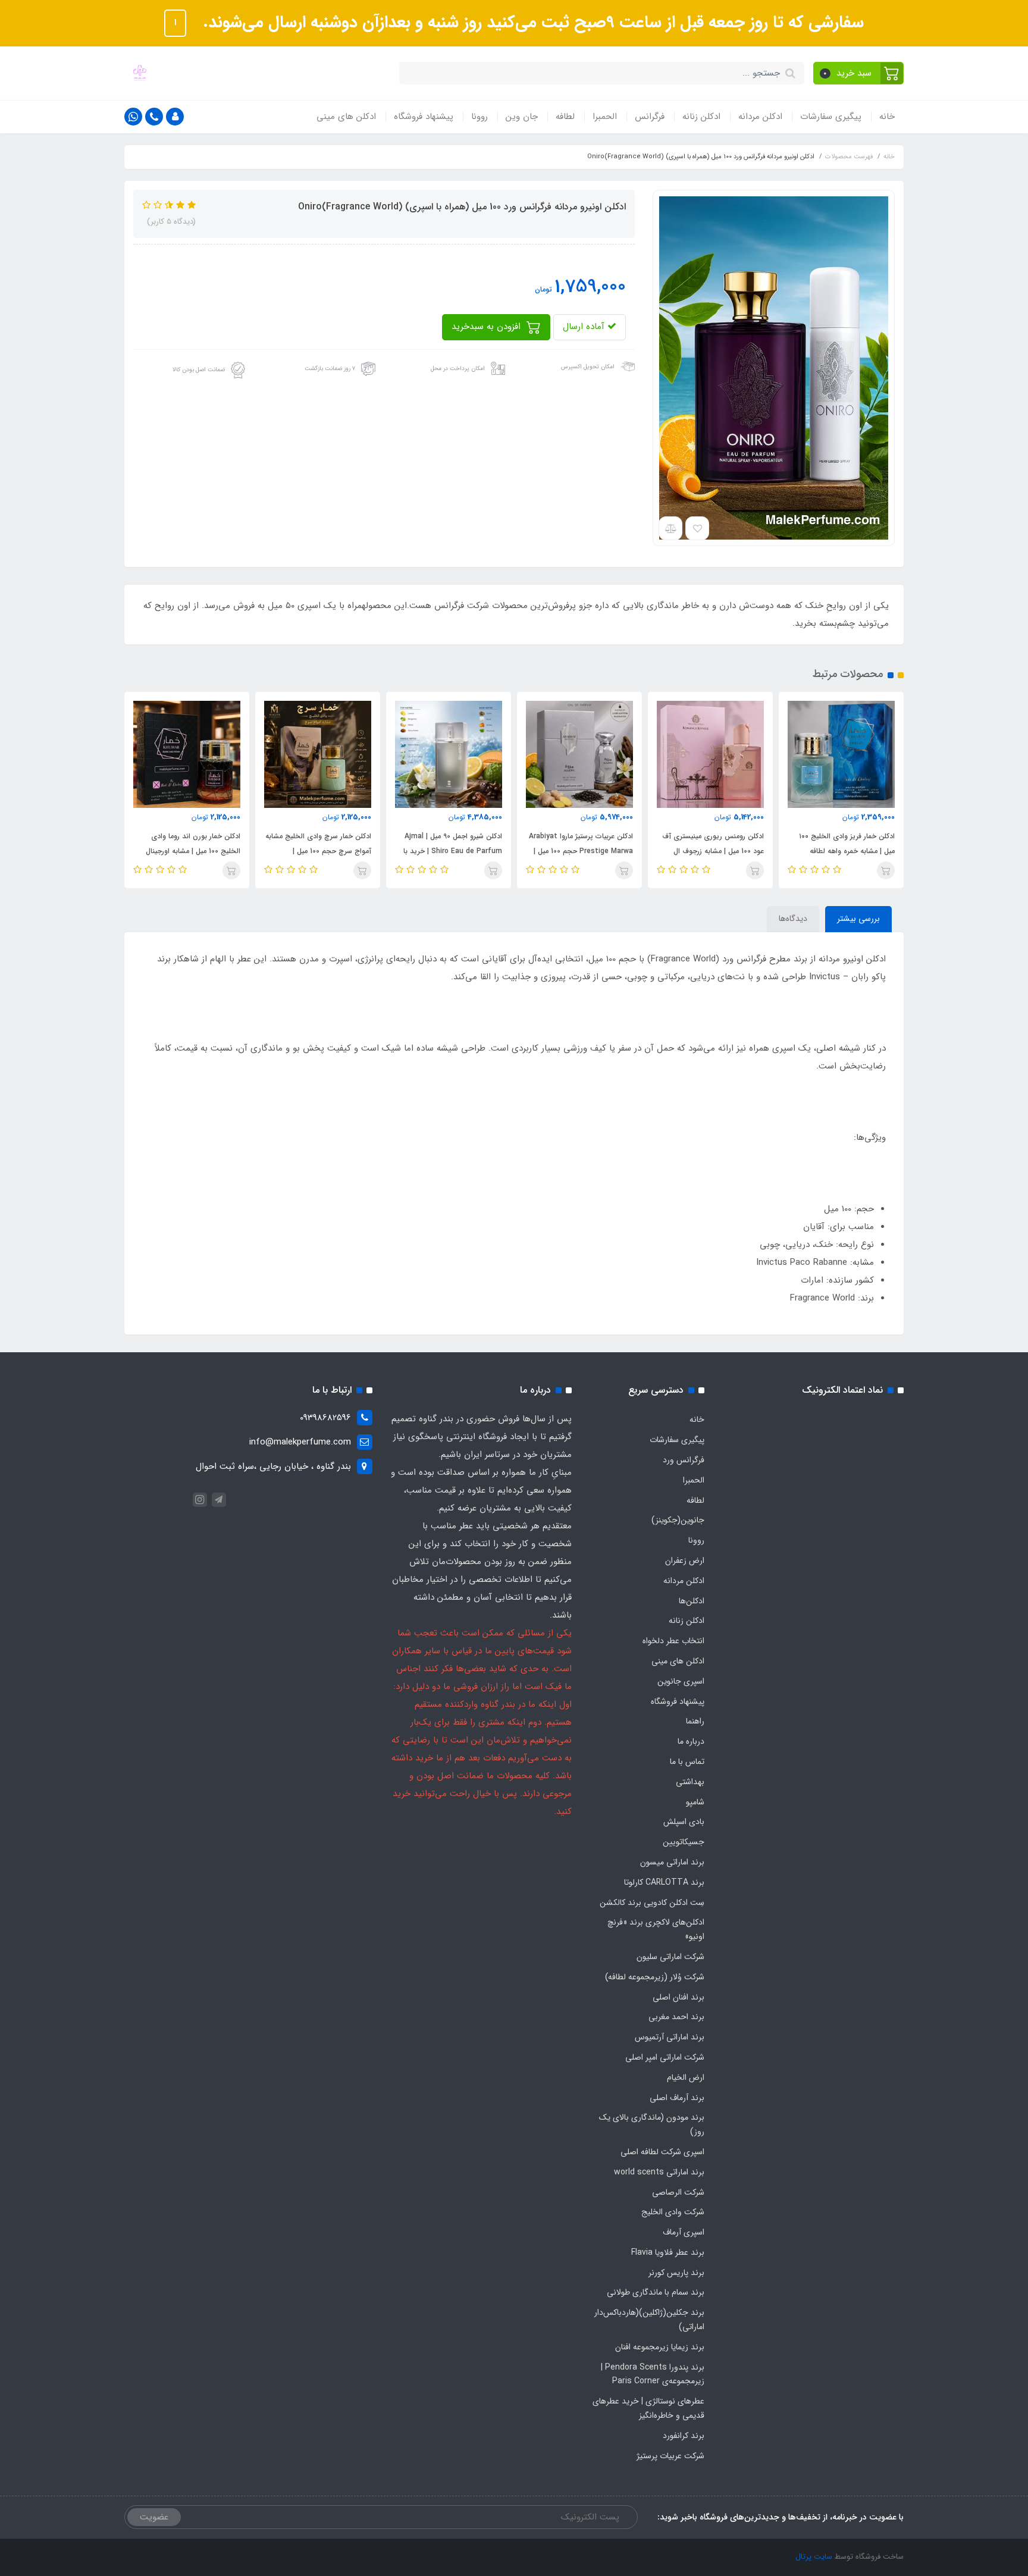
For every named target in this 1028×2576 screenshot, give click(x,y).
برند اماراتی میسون (672, 1862)
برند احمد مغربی (676, 2017)
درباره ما (691, 1741)
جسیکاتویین (684, 1842)
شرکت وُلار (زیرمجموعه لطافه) (655, 1977)
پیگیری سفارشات (831, 117)
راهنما (695, 1721)
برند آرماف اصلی (677, 2098)
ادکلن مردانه (760, 117)
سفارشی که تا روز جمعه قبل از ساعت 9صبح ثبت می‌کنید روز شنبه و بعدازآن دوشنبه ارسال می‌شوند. (531, 23)
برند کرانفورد (684, 2436)
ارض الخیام (686, 2077)
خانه (887, 117)
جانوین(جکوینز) (678, 1520)
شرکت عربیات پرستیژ (670, 2456)
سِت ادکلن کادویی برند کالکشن (652, 1903)
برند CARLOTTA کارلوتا (664, 1882)
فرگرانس (650, 117)
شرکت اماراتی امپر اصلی (665, 2057)
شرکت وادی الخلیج (673, 2212)
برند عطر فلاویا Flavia (668, 2252)
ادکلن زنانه (701, 117)
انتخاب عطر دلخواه (673, 1641)
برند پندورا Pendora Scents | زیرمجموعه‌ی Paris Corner (653, 2374)
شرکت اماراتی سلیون (670, 1957)
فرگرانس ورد (684, 1460)
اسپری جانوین (681, 1681)
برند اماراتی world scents (659, 2172)
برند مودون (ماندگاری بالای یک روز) (652, 2124)
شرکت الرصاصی (678, 2192)
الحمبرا (605, 117)
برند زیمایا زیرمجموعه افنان (660, 2347)
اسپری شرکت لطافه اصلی (662, 2152)
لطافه (565, 117)
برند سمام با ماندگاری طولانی (656, 2292)
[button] (859, 73)
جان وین (522, 117)
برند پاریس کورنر (676, 2273)
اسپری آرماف (684, 2232)
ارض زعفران (685, 1560)
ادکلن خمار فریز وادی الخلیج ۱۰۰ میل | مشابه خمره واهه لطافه (847, 844)
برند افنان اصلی (678, 1997)
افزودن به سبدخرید (488, 327)
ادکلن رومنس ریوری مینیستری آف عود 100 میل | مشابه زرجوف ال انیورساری (713, 851)
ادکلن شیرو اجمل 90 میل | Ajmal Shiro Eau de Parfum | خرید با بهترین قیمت (453, 851)
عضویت (154, 2517)
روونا (479, 117)
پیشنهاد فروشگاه (424, 117)
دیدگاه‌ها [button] (793, 919)
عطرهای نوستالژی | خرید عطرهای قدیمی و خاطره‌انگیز (648, 2408)
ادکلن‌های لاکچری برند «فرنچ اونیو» (656, 1929)
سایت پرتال (814, 2557)
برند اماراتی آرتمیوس (670, 2037)
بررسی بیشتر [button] (858, 919)
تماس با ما (687, 1762)
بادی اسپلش (684, 1822)
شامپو (695, 1802)
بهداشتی (690, 1782)
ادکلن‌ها (692, 1601)
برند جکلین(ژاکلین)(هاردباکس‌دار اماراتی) (649, 2320)
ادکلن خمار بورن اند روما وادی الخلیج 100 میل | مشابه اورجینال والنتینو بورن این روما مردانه (193, 851)
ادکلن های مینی (346, 117)
